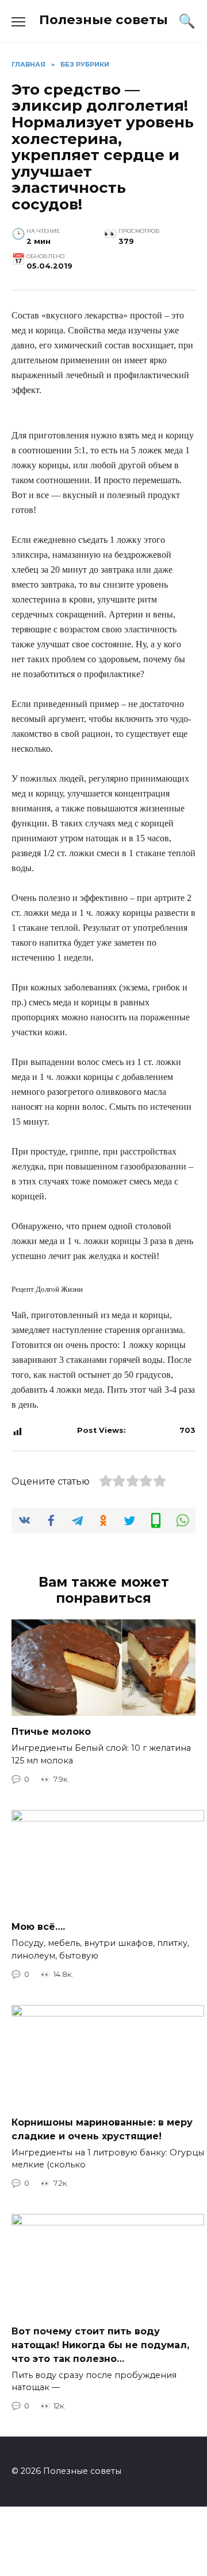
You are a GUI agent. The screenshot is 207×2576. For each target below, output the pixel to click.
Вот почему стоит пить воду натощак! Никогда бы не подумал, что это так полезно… (100, 2344)
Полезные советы (103, 20)
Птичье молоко (51, 1732)
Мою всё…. (38, 1927)
